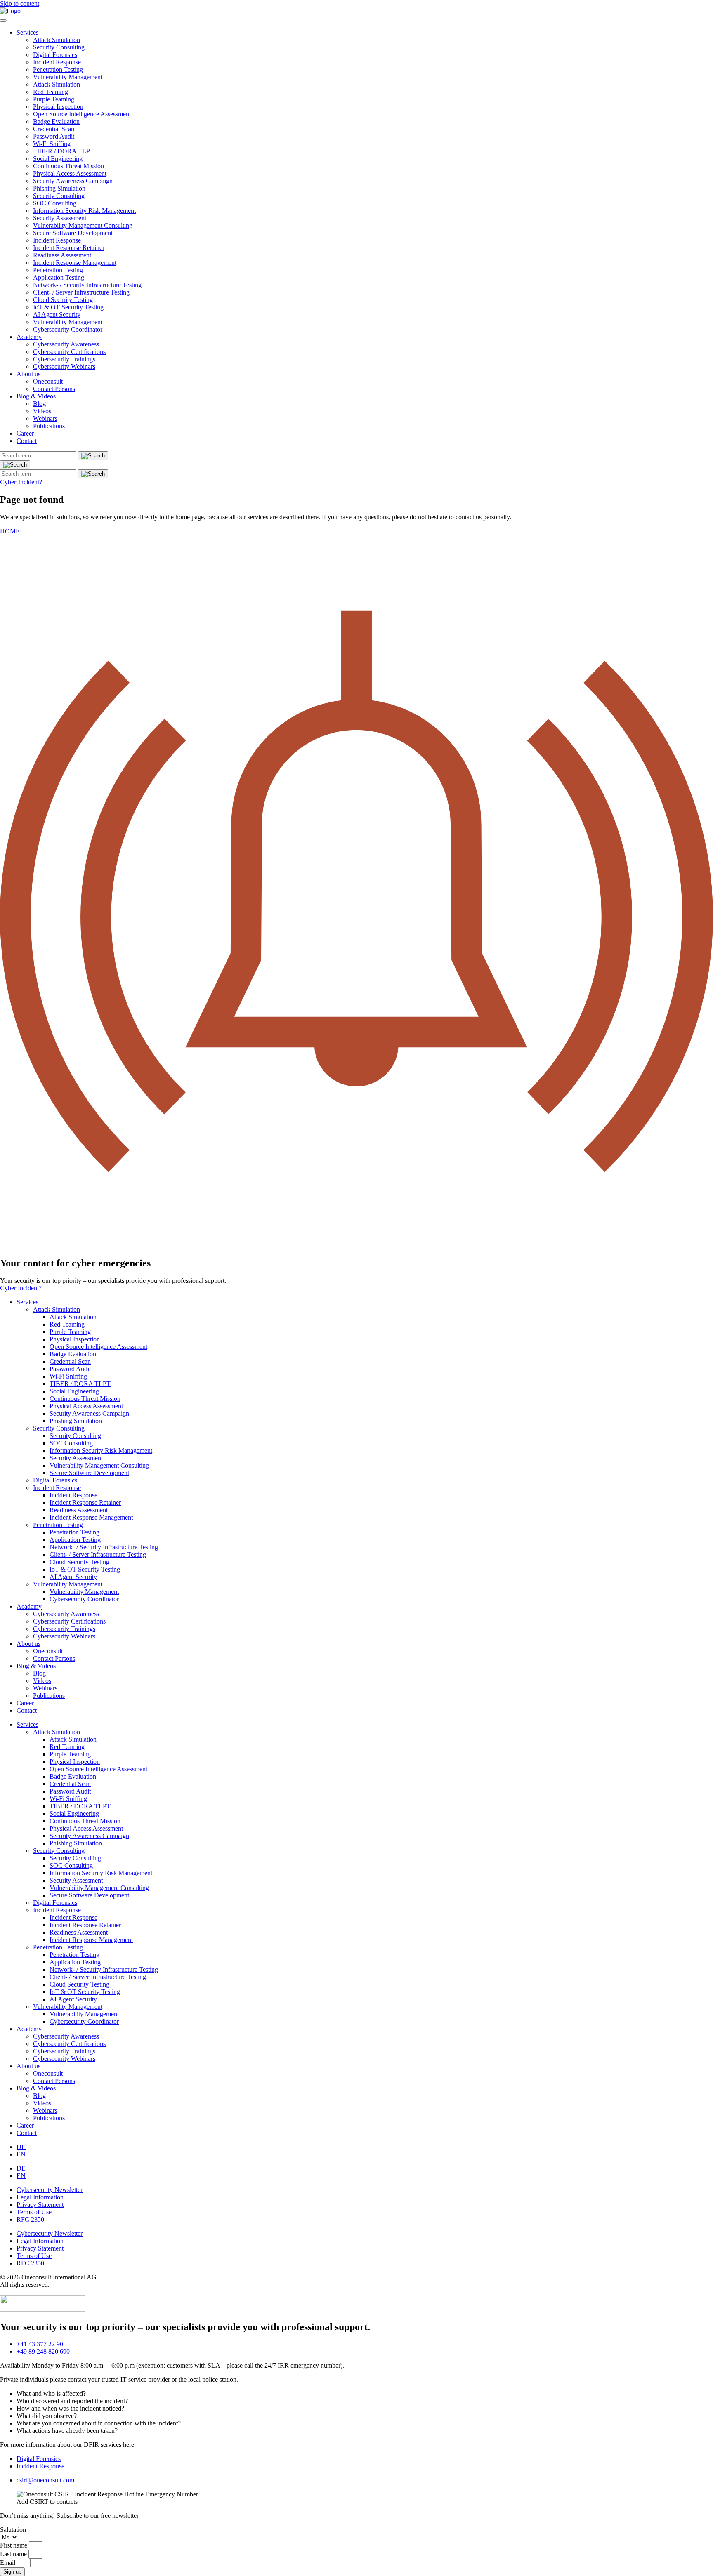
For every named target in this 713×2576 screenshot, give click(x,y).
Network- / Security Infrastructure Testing (87, 285)
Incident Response (57, 62)
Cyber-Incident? (21, 482)
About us (28, 374)
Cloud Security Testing (63, 300)
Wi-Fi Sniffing (52, 144)
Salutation (13, 2530)
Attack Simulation (57, 40)
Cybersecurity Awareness (66, 344)
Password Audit (54, 136)
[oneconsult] (42, 2309)
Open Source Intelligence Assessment (82, 114)
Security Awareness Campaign (73, 181)
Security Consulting (59, 47)
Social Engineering (58, 159)
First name (14, 2545)
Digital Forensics (55, 55)
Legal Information (40, 2197)
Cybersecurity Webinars (64, 366)
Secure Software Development (73, 233)
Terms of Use (34, 2212)
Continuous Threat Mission (68, 166)
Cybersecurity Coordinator (68, 329)
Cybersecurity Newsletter (50, 2190)
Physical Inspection (58, 107)
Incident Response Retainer (69, 248)
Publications (49, 426)
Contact (27, 441)
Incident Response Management (75, 263)
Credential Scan (54, 129)
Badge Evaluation (56, 121)
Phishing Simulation (59, 188)
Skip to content (20, 4)
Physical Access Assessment (70, 173)
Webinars (45, 418)
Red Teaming (51, 92)
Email (8, 2563)
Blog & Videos (36, 396)
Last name (14, 2554)
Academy (29, 337)
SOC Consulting (55, 203)
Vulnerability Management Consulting (83, 225)
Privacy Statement (40, 2205)
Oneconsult (48, 381)
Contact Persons (54, 389)
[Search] (15, 465)
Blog (39, 404)
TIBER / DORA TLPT (64, 151)
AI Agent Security (57, 315)
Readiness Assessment (62, 255)
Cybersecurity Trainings (64, 359)
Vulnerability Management (68, 77)
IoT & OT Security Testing (68, 307)
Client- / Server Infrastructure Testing (81, 292)
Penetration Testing (58, 70)
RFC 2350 (30, 2219)
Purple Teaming (54, 99)
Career (25, 433)
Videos (42, 411)
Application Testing (59, 277)
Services (27, 32)
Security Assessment (60, 218)
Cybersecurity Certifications (69, 352)
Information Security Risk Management (84, 211)
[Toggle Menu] (3, 21)
